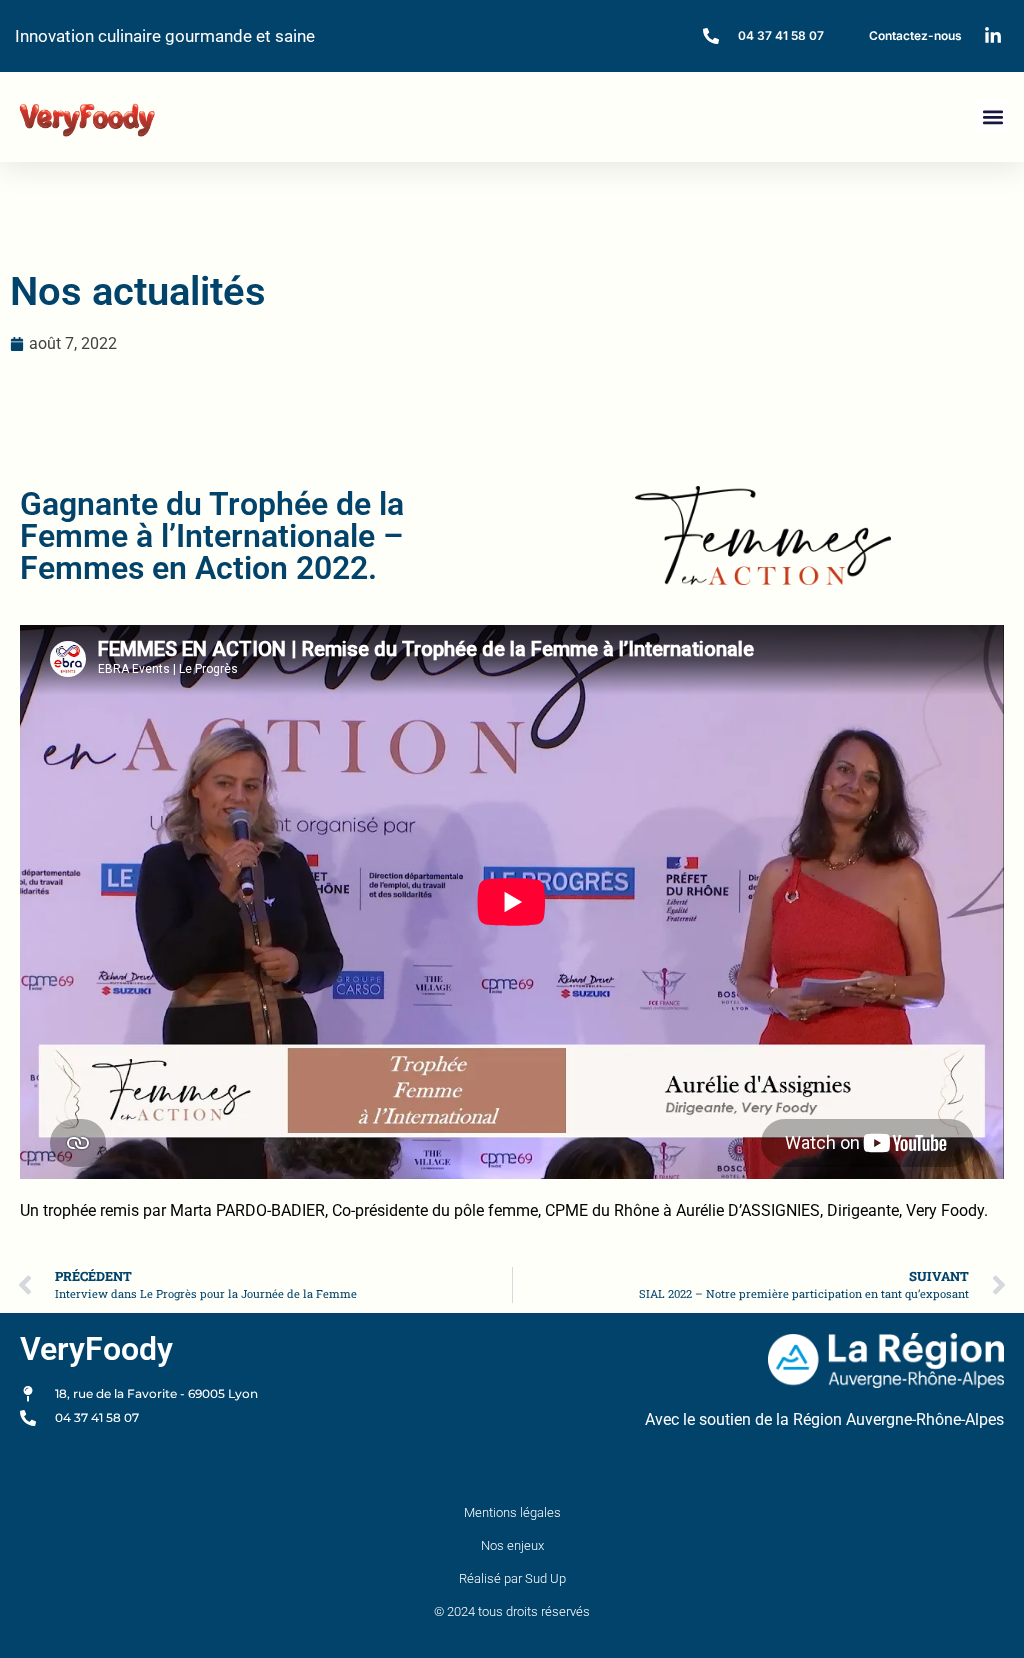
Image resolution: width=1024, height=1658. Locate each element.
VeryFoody (96, 1349)
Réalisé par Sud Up (512, 1578)
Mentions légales (512, 1512)
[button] (992, 117)
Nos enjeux (512, 1545)
